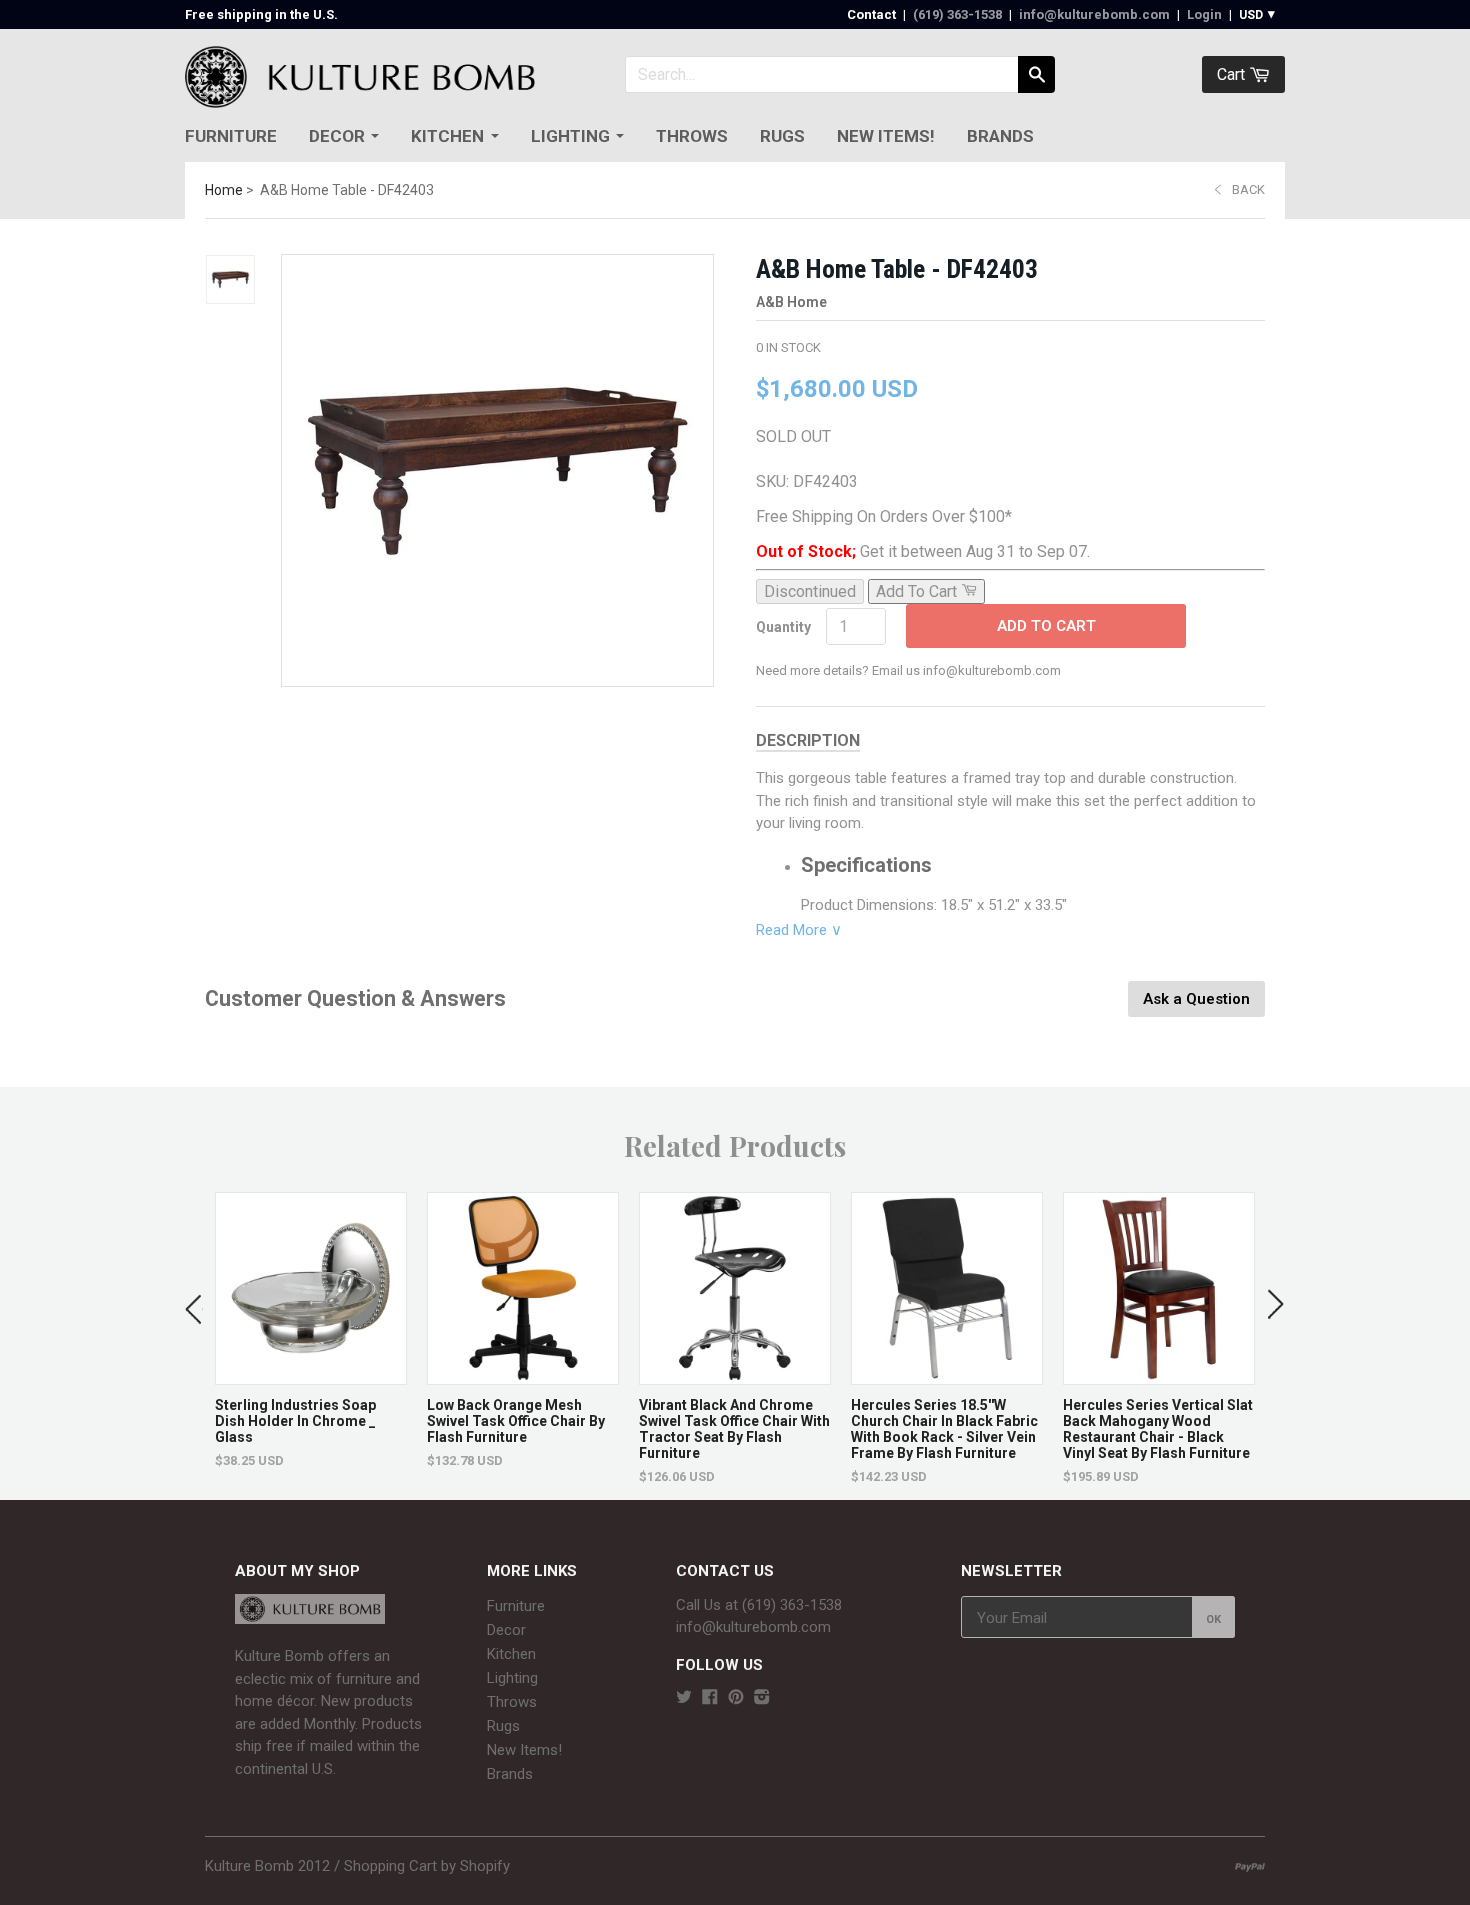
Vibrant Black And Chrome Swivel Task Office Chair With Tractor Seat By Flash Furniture (734, 1429)
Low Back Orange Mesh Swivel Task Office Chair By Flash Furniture (516, 1421)
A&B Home (791, 302)
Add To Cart (1046, 626)
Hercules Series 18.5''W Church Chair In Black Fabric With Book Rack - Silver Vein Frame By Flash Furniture (944, 1429)
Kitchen (447, 136)
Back (1248, 189)
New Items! (886, 136)
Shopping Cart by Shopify (427, 1866)
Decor (337, 136)
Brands (1000, 136)
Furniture (231, 136)
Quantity (783, 627)
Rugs (782, 136)
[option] (311, 1330)
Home (224, 190)
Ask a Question (1196, 999)
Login (1204, 14)
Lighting (570, 136)
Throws (692, 136)
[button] (194, 1305)
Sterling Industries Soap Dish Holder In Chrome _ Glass (295, 1421)
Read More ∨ (799, 930)
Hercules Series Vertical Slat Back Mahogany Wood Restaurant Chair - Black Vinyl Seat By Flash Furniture (1158, 1429)
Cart (1233, 74)
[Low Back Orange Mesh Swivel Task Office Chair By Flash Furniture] (523, 1374)
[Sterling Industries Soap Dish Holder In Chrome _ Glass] (311, 1374)
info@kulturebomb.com (1094, 14)
